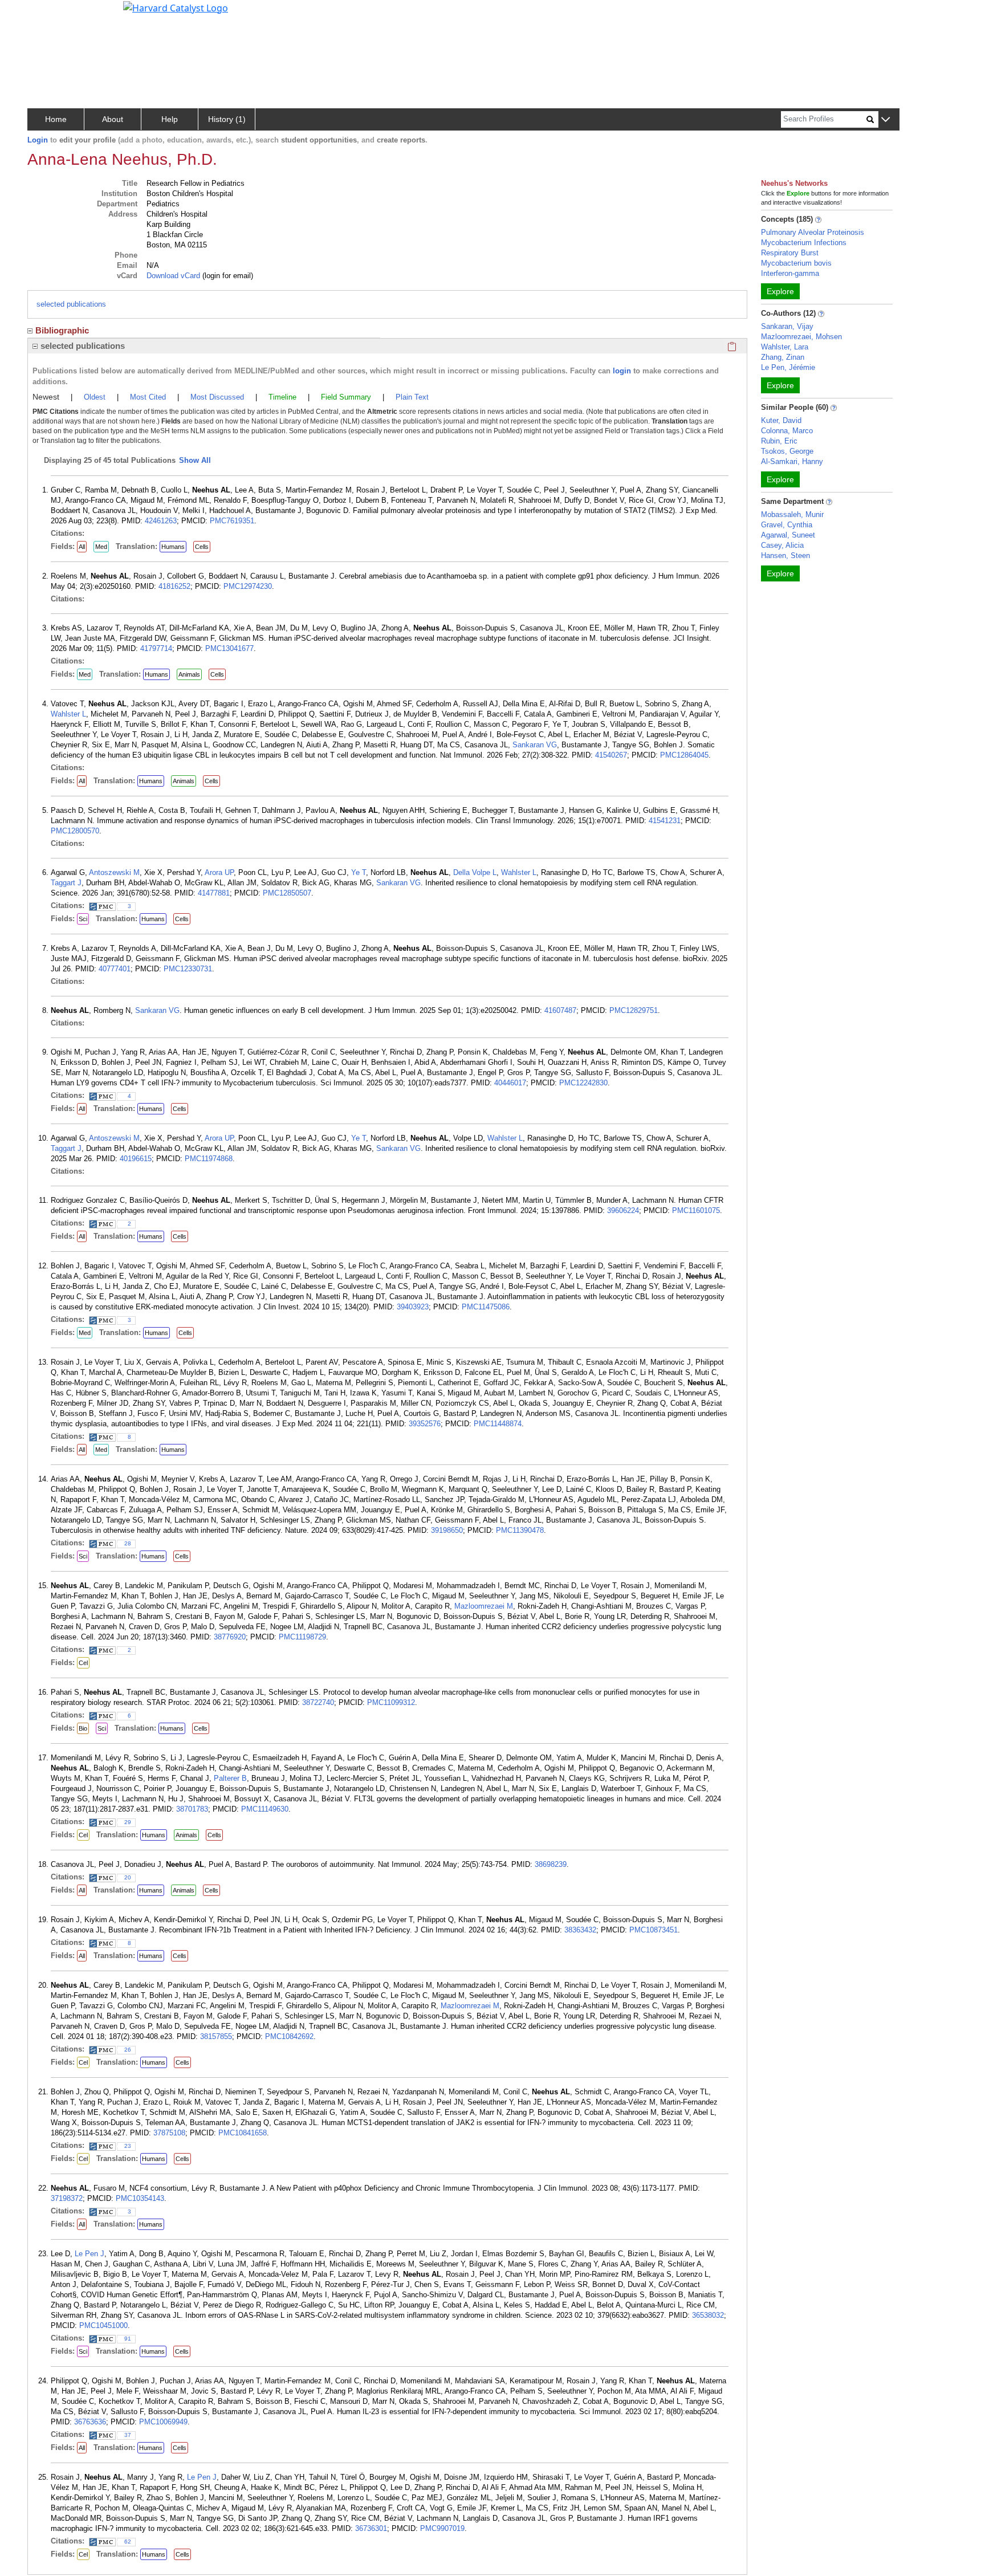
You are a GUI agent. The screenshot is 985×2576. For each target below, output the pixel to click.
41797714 (156, 648)
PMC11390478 (520, 1530)
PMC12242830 (583, 1083)
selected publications (71, 304)
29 (128, 1822)
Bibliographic (62, 330)
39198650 (447, 1530)
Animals (189, 674)
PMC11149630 (265, 1809)
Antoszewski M (114, 872)
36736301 (371, 2528)
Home (56, 119)
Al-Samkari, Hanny (792, 461)
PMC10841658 (243, 2133)
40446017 (510, 1083)
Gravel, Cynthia (787, 525)
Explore (780, 291)
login (622, 371)
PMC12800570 (75, 831)
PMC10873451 (654, 1930)
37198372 (67, 2198)
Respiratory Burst (790, 253)
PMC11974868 (209, 1159)
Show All (195, 460)
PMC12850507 (287, 893)
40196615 (136, 1159)
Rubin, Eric (779, 441)
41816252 (174, 586)
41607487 (560, 1010)
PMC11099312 (391, 1702)
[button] (886, 120)
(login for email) (227, 276)
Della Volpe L (475, 872)
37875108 (169, 2133)
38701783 (192, 1809)
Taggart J (66, 883)
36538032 (708, 2315)
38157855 (216, 2036)
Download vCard (173, 276)
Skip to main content (48, 14)
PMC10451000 (103, 2325)
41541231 (665, 821)
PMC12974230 (248, 586)
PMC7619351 (232, 521)
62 (128, 2542)
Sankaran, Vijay (787, 326)
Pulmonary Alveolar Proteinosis (813, 232)
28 (128, 1543)
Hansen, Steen (785, 556)
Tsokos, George (787, 451)
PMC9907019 (442, 2528)
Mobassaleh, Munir (792, 514)
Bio (83, 1728)
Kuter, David (781, 420)
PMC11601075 (696, 1210)
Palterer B (230, 1778)
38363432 (580, 1930)
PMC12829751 (634, 1010)
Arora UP (219, 872)
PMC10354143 (140, 2198)
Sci (83, 919)
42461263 (161, 521)
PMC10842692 (289, 2036)
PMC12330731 (188, 969)
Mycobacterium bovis (796, 263)
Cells (202, 547)
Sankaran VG (535, 745)
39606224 (623, 1210)
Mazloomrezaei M (484, 1606)
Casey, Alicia (782, 545)
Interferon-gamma (790, 273)
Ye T (359, 872)
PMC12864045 (684, 755)
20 (128, 1877)
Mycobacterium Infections (804, 243)
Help (170, 119)
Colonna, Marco (787, 431)
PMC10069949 (163, 2422)
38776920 (230, 1637)
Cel (83, 1663)
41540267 (611, 755)
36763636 (90, 2422)
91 (128, 2339)
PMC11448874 (498, 1424)
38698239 (551, 1864)
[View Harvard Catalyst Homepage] (176, 7)
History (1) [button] (227, 119)
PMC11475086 (486, 1307)
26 (128, 2050)
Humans (173, 547)
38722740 (318, 1702)
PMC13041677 (229, 648)
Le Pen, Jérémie (788, 367)
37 (128, 2435)
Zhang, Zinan (783, 357)
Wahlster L (68, 714)
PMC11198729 (302, 1637)
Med (101, 547)
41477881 (214, 893)
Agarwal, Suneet (788, 535)
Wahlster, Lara (785, 347)
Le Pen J (89, 2254)
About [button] (113, 119)
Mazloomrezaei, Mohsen (801, 337)
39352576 (425, 1424)
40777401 (115, 969)
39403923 (413, 1307)
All (82, 547)
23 (128, 2146)
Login (38, 140)
